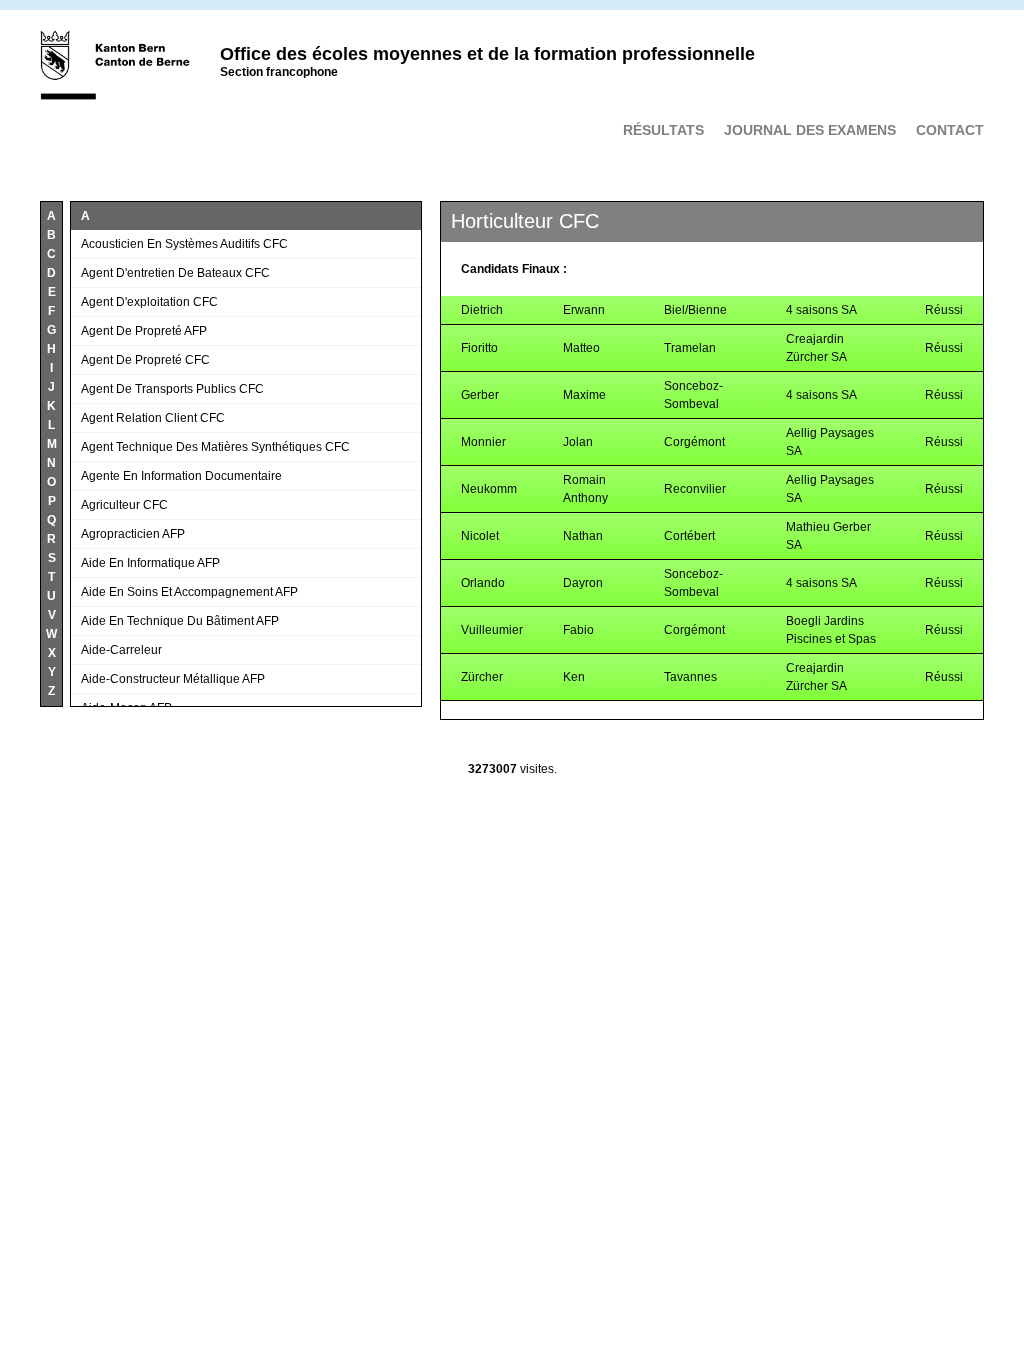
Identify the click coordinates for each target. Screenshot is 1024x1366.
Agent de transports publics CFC (172, 389)
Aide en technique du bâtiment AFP (180, 621)
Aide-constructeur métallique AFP (173, 679)
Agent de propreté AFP (144, 331)
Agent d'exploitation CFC (149, 302)
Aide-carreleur (121, 650)
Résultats (663, 130)
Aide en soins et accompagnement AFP (189, 592)
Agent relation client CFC (153, 418)
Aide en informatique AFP (150, 563)
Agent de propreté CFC (145, 360)
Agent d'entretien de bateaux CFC (175, 273)
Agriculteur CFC (124, 505)
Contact (950, 130)
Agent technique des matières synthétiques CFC (215, 447)
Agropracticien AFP (133, 534)
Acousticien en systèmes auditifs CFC (184, 244)
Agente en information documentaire (181, 476)
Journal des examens (810, 130)
